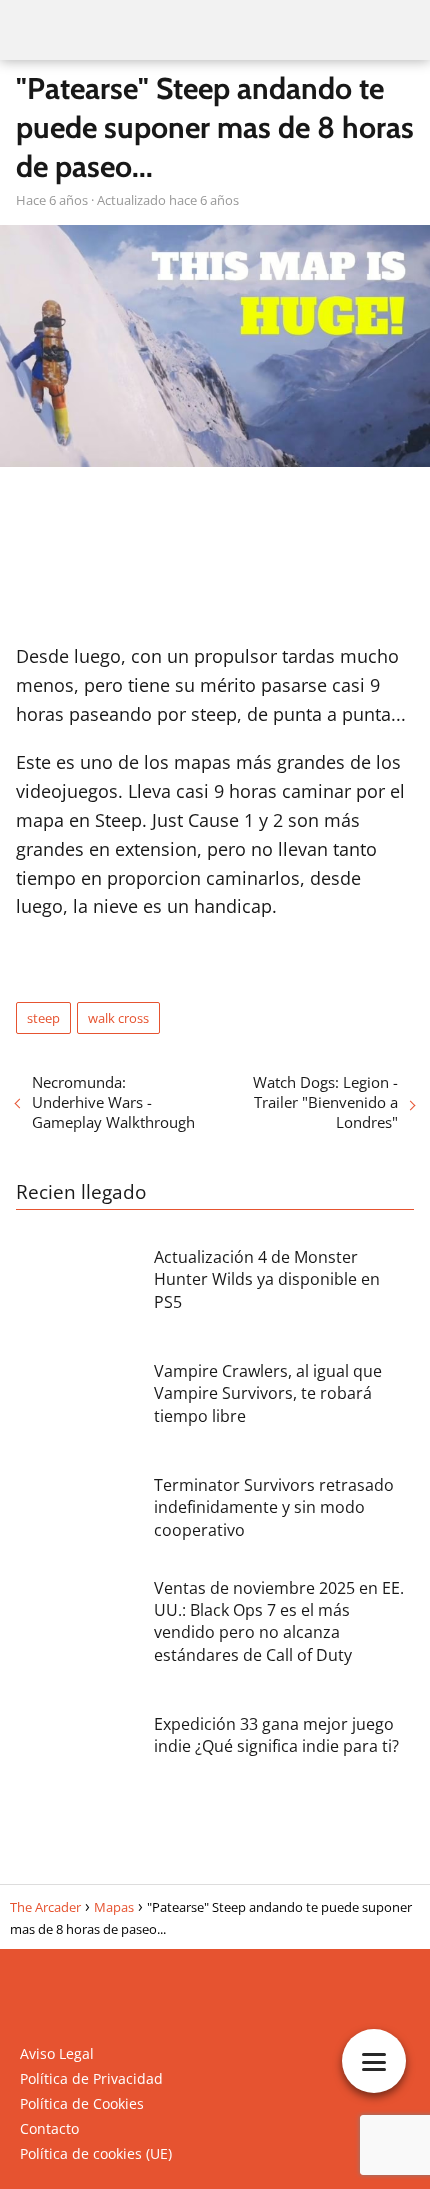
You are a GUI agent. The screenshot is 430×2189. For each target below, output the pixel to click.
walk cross (118, 1018)
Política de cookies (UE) (96, 2153)
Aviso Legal (57, 2053)
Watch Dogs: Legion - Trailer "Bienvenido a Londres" (325, 1102)
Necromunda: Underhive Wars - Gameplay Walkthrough (113, 1102)
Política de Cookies (82, 2103)
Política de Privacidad (91, 2078)
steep (43, 1018)
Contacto (49, 2128)
